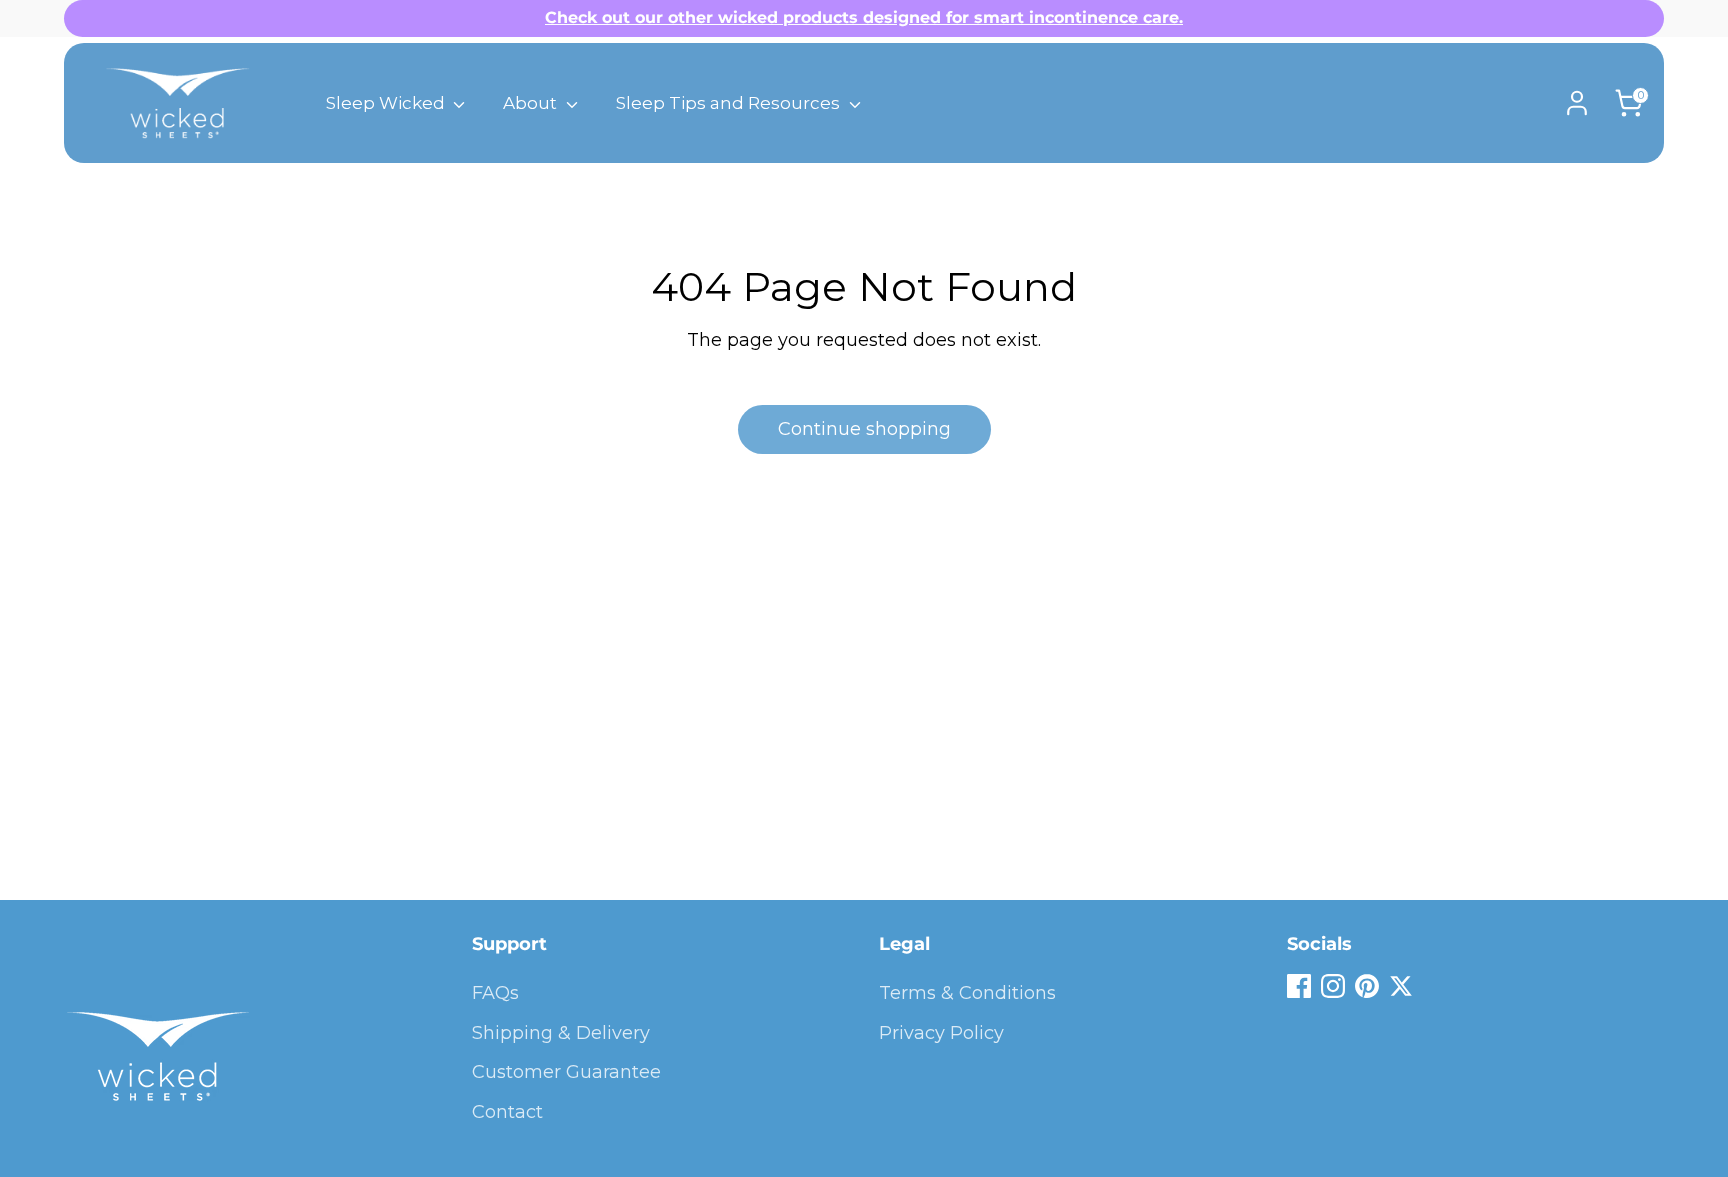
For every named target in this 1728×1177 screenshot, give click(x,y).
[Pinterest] (1367, 986)
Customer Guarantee (566, 1072)
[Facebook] (1299, 986)
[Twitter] (1401, 986)
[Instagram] (1333, 986)
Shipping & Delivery (561, 1033)
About (532, 103)
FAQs (495, 993)
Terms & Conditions (967, 993)
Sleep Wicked (387, 103)
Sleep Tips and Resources (730, 103)
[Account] (1577, 103)
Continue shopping (864, 429)
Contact (507, 1112)
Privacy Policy (941, 1033)
